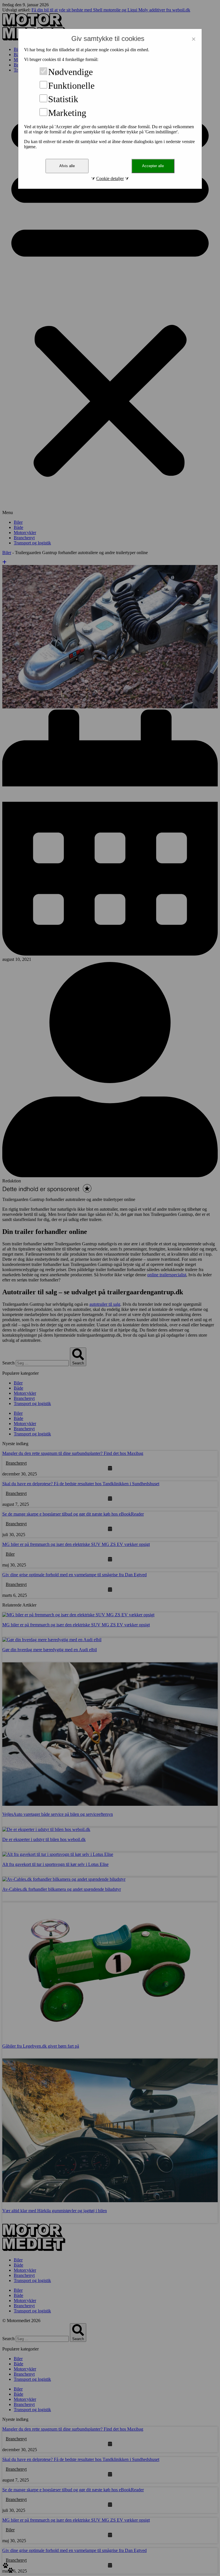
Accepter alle (153, 166)
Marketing (67, 113)
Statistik (63, 99)
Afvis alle (67, 166)
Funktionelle (71, 85)
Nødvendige (70, 72)
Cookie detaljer (110, 178)
